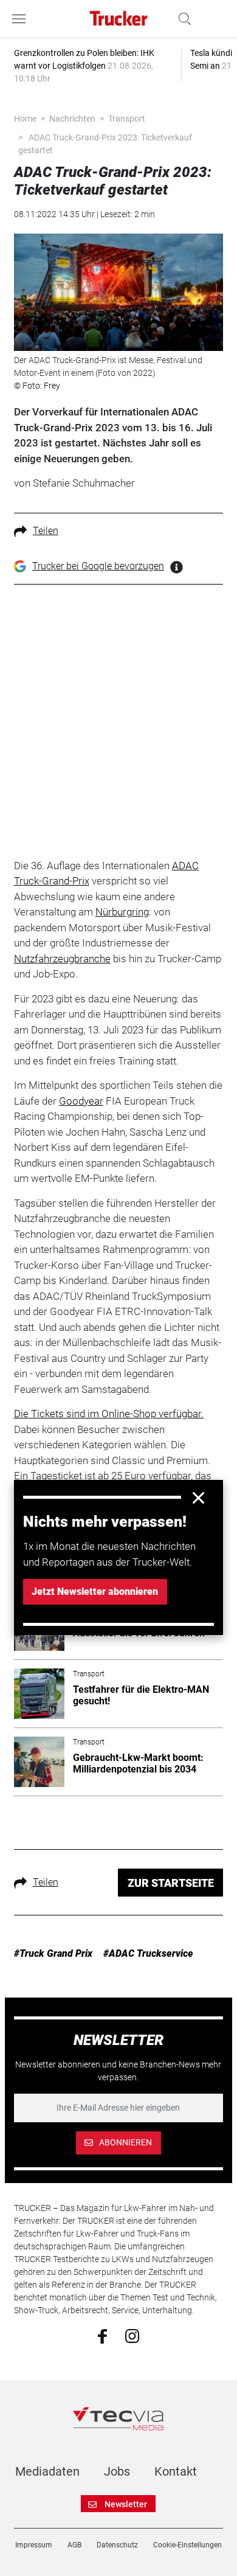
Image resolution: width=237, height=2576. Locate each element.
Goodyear (81, 1101)
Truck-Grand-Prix (52, 881)
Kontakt (176, 2471)
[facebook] (102, 2336)
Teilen (46, 531)
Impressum (34, 2545)
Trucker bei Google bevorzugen (98, 566)
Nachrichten (72, 119)
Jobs (117, 2471)
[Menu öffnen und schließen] (22, 19)
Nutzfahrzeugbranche (62, 959)
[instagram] (132, 2335)
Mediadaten (47, 2471)
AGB (74, 2545)
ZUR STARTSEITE (171, 1883)
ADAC (185, 866)
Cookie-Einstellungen (187, 2545)
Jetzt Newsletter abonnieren (95, 1592)
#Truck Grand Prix (53, 1953)
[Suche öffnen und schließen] (182, 19)
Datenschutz (117, 2545)
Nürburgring (122, 912)
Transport (127, 119)
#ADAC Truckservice (148, 1953)
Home (25, 119)
